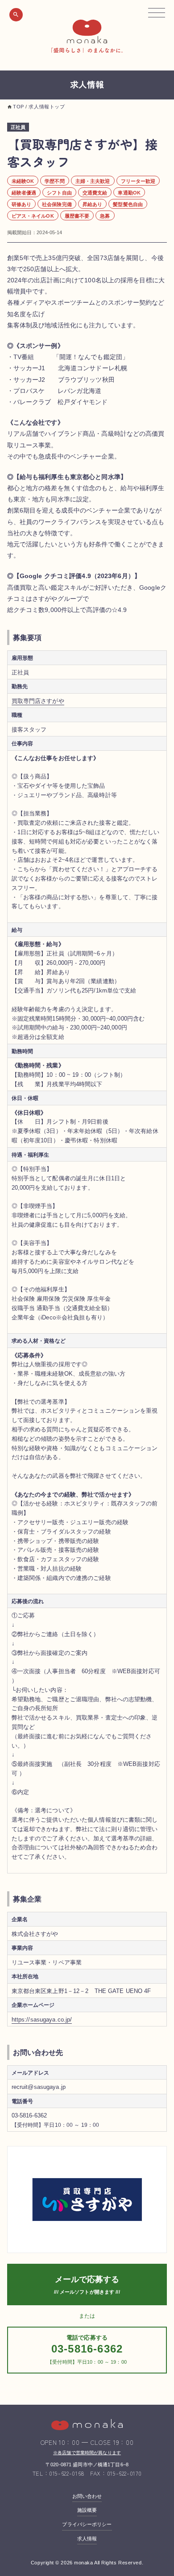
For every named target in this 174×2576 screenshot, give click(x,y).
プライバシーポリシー (87, 2524)
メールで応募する (87, 2279)
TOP (19, 107)
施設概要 (87, 2510)
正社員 (18, 127)
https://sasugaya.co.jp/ (42, 2020)
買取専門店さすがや (38, 701)
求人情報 (87, 2539)
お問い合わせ (87, 2496)
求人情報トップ (47, 107)
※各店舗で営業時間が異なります (87, 2453)
